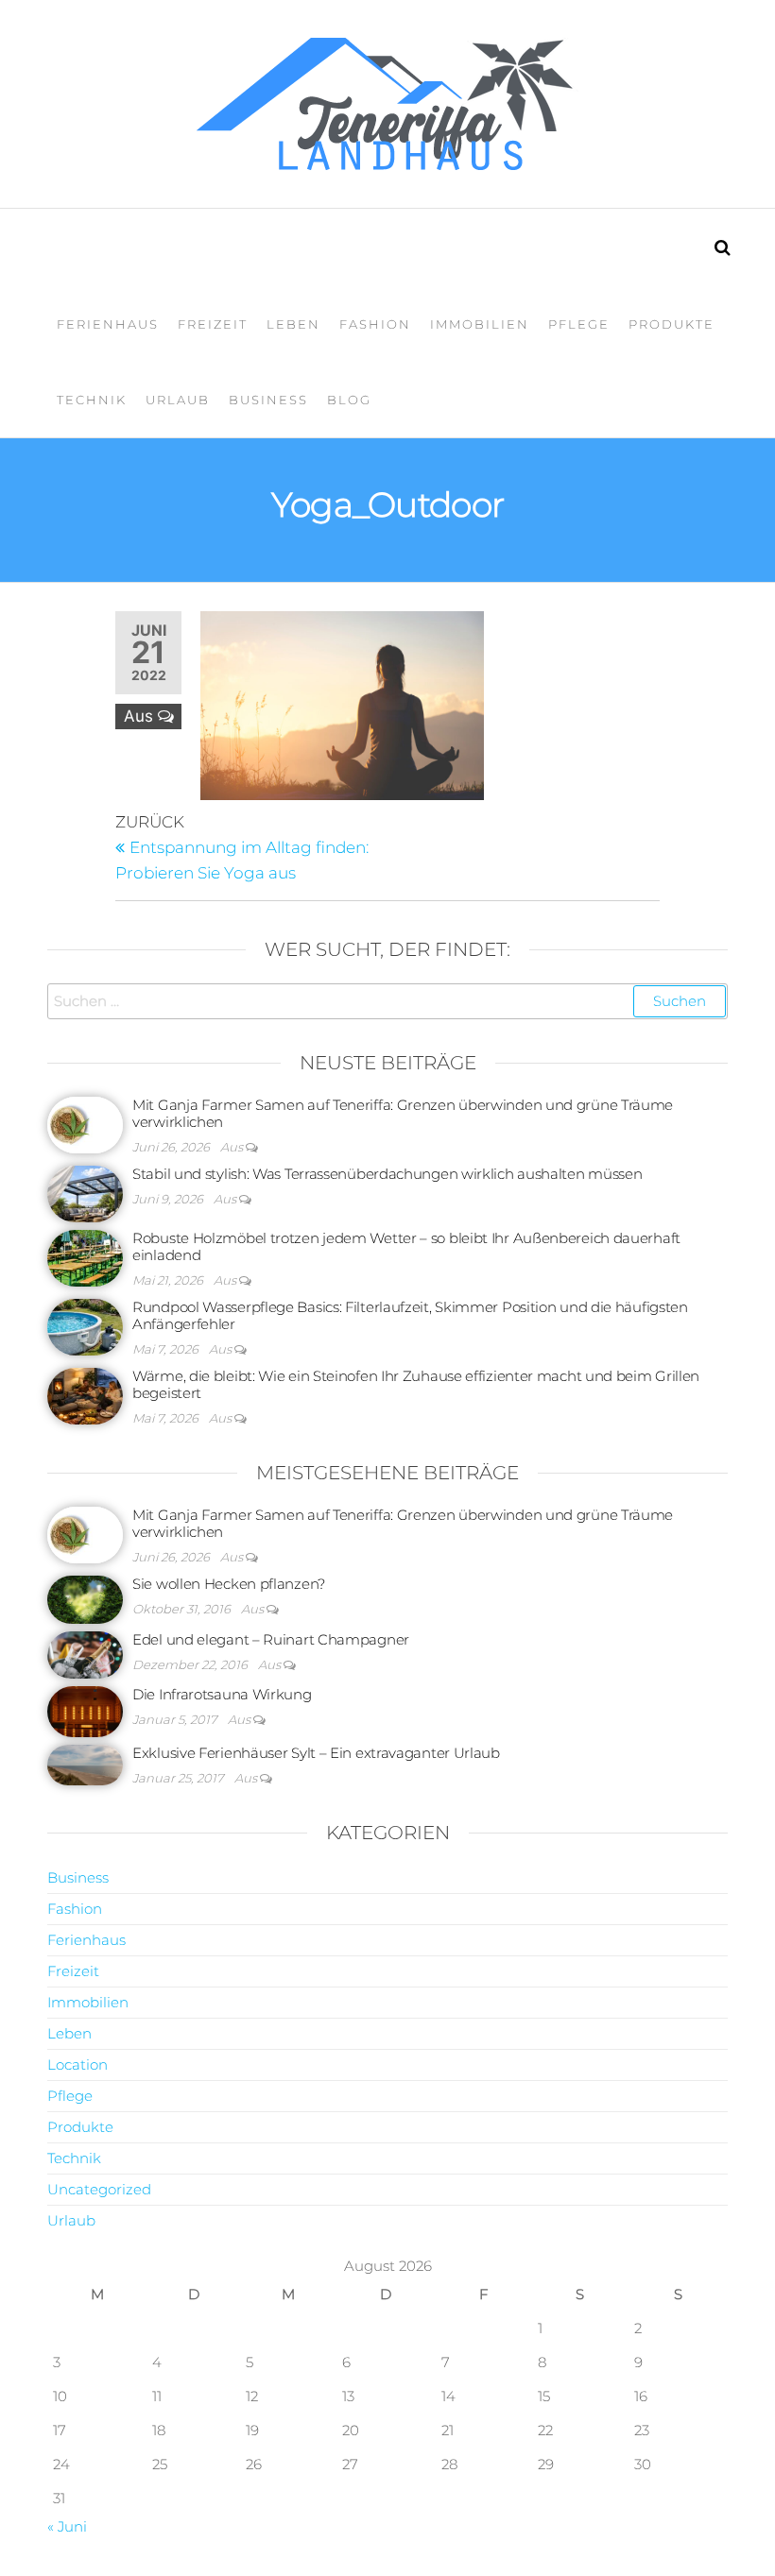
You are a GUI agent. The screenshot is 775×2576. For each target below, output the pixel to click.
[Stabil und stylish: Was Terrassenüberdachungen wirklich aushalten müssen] (85, 1193)
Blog (349, 400)
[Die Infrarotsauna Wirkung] (85, 1710)
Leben (293, 324)
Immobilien (480, 324)
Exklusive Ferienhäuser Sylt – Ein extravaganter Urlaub (316, 1753)
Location (77, 2064)
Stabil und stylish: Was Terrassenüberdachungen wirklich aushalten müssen (387, 1174)
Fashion (375, 324)
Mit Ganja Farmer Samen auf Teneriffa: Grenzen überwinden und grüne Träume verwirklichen (403, 1113)
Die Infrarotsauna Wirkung (222, 1694)
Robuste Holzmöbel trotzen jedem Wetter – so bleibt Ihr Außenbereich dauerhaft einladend (406, 1246)
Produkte (672, 324)
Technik (92, 400)
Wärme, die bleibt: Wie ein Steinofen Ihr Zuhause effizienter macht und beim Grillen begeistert (416, 1384)
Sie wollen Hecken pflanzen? (229, 1584)
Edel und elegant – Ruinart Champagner (271, 1639)
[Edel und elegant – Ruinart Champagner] (85, 1654)
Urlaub (178, 400)
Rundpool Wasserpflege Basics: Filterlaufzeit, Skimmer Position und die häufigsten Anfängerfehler (410, 1315)
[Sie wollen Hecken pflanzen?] (85, 1598)
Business (268, 400)
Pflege (579, 324)
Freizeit (213, 324)
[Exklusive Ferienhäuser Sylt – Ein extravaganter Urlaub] (85, 1763)
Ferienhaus (108, 324)
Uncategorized (99, 2189)
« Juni (67, 2526)
